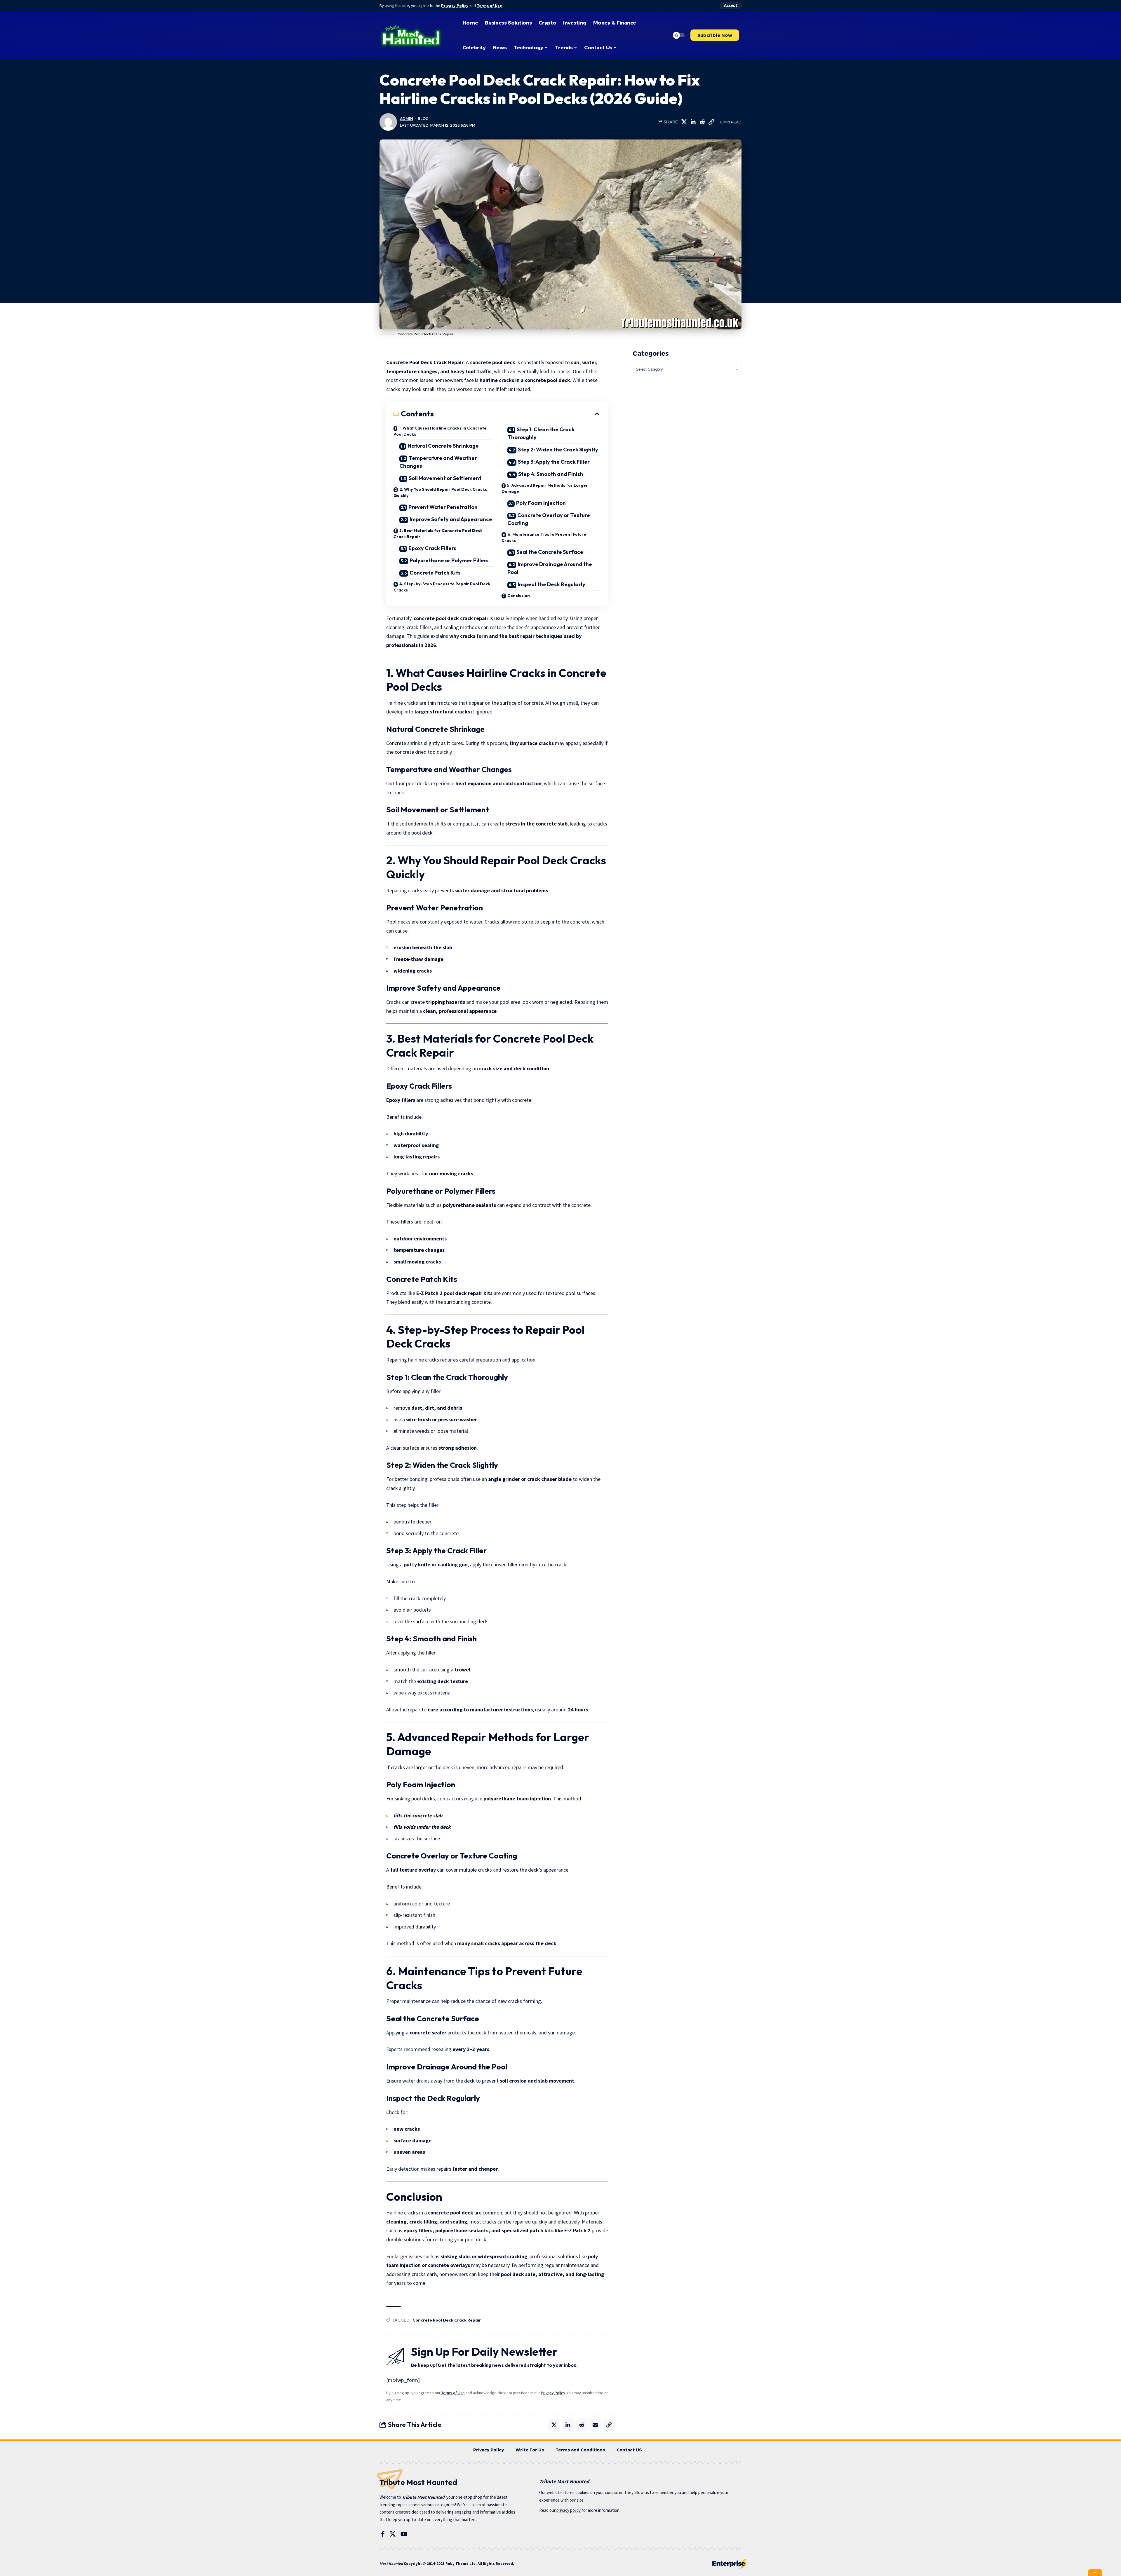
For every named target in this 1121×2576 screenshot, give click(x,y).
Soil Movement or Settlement (445, 478)
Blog (423, 119)
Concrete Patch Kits (435, 573)
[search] (662, 35)
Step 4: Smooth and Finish (551, 474)
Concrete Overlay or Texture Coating (549, 519)
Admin (407, 119)
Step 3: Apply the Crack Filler (554, 462)
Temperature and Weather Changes (438, 462)
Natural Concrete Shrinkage (443, 446)
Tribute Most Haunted (423, 2497)
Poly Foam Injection (541, 503)
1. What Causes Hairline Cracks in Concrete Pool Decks (440, 431)
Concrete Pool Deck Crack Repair (447, 2320)
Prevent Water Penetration (443, 507)
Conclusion (519, 596)
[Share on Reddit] (702, 122)
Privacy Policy (455, 6)
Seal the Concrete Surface (550, 552)
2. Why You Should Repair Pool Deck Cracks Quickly (440, 492)
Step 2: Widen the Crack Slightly (558, 450)
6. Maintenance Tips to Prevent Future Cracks (544, 537)
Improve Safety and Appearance (451, 519)
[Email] (595, 2425)
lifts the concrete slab (418, 1815)
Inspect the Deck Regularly (551, 584)
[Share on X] (684, 122)
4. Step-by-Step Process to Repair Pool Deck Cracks (442, 587)
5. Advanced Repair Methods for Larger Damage (545, 488)
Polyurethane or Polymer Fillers (449, 560)
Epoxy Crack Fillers (432, 548)
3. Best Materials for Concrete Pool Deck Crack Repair (438, 534)
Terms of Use (489, 6)
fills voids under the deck (422, 1827)
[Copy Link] (711, 122)
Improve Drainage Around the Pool (550, 568)
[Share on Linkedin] (693, 122)
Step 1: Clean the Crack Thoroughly (541, 433)
